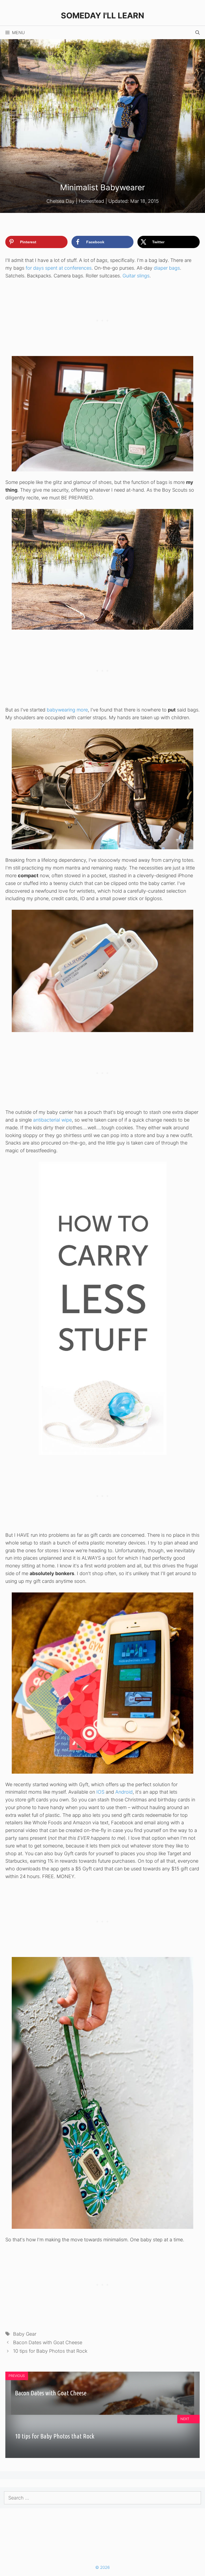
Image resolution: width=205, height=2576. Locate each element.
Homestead (91, 201)
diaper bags (167, 268)
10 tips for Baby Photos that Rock (50, 2351)
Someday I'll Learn (102, 15)
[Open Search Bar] (198, 33)
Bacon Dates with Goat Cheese (48, 2342)
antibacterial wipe (52, 1120)
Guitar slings (136, 276)
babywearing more (67, 710)
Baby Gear (25, 2334)
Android (124, 1792)
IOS (100, 1792)
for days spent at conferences (59, 268)
